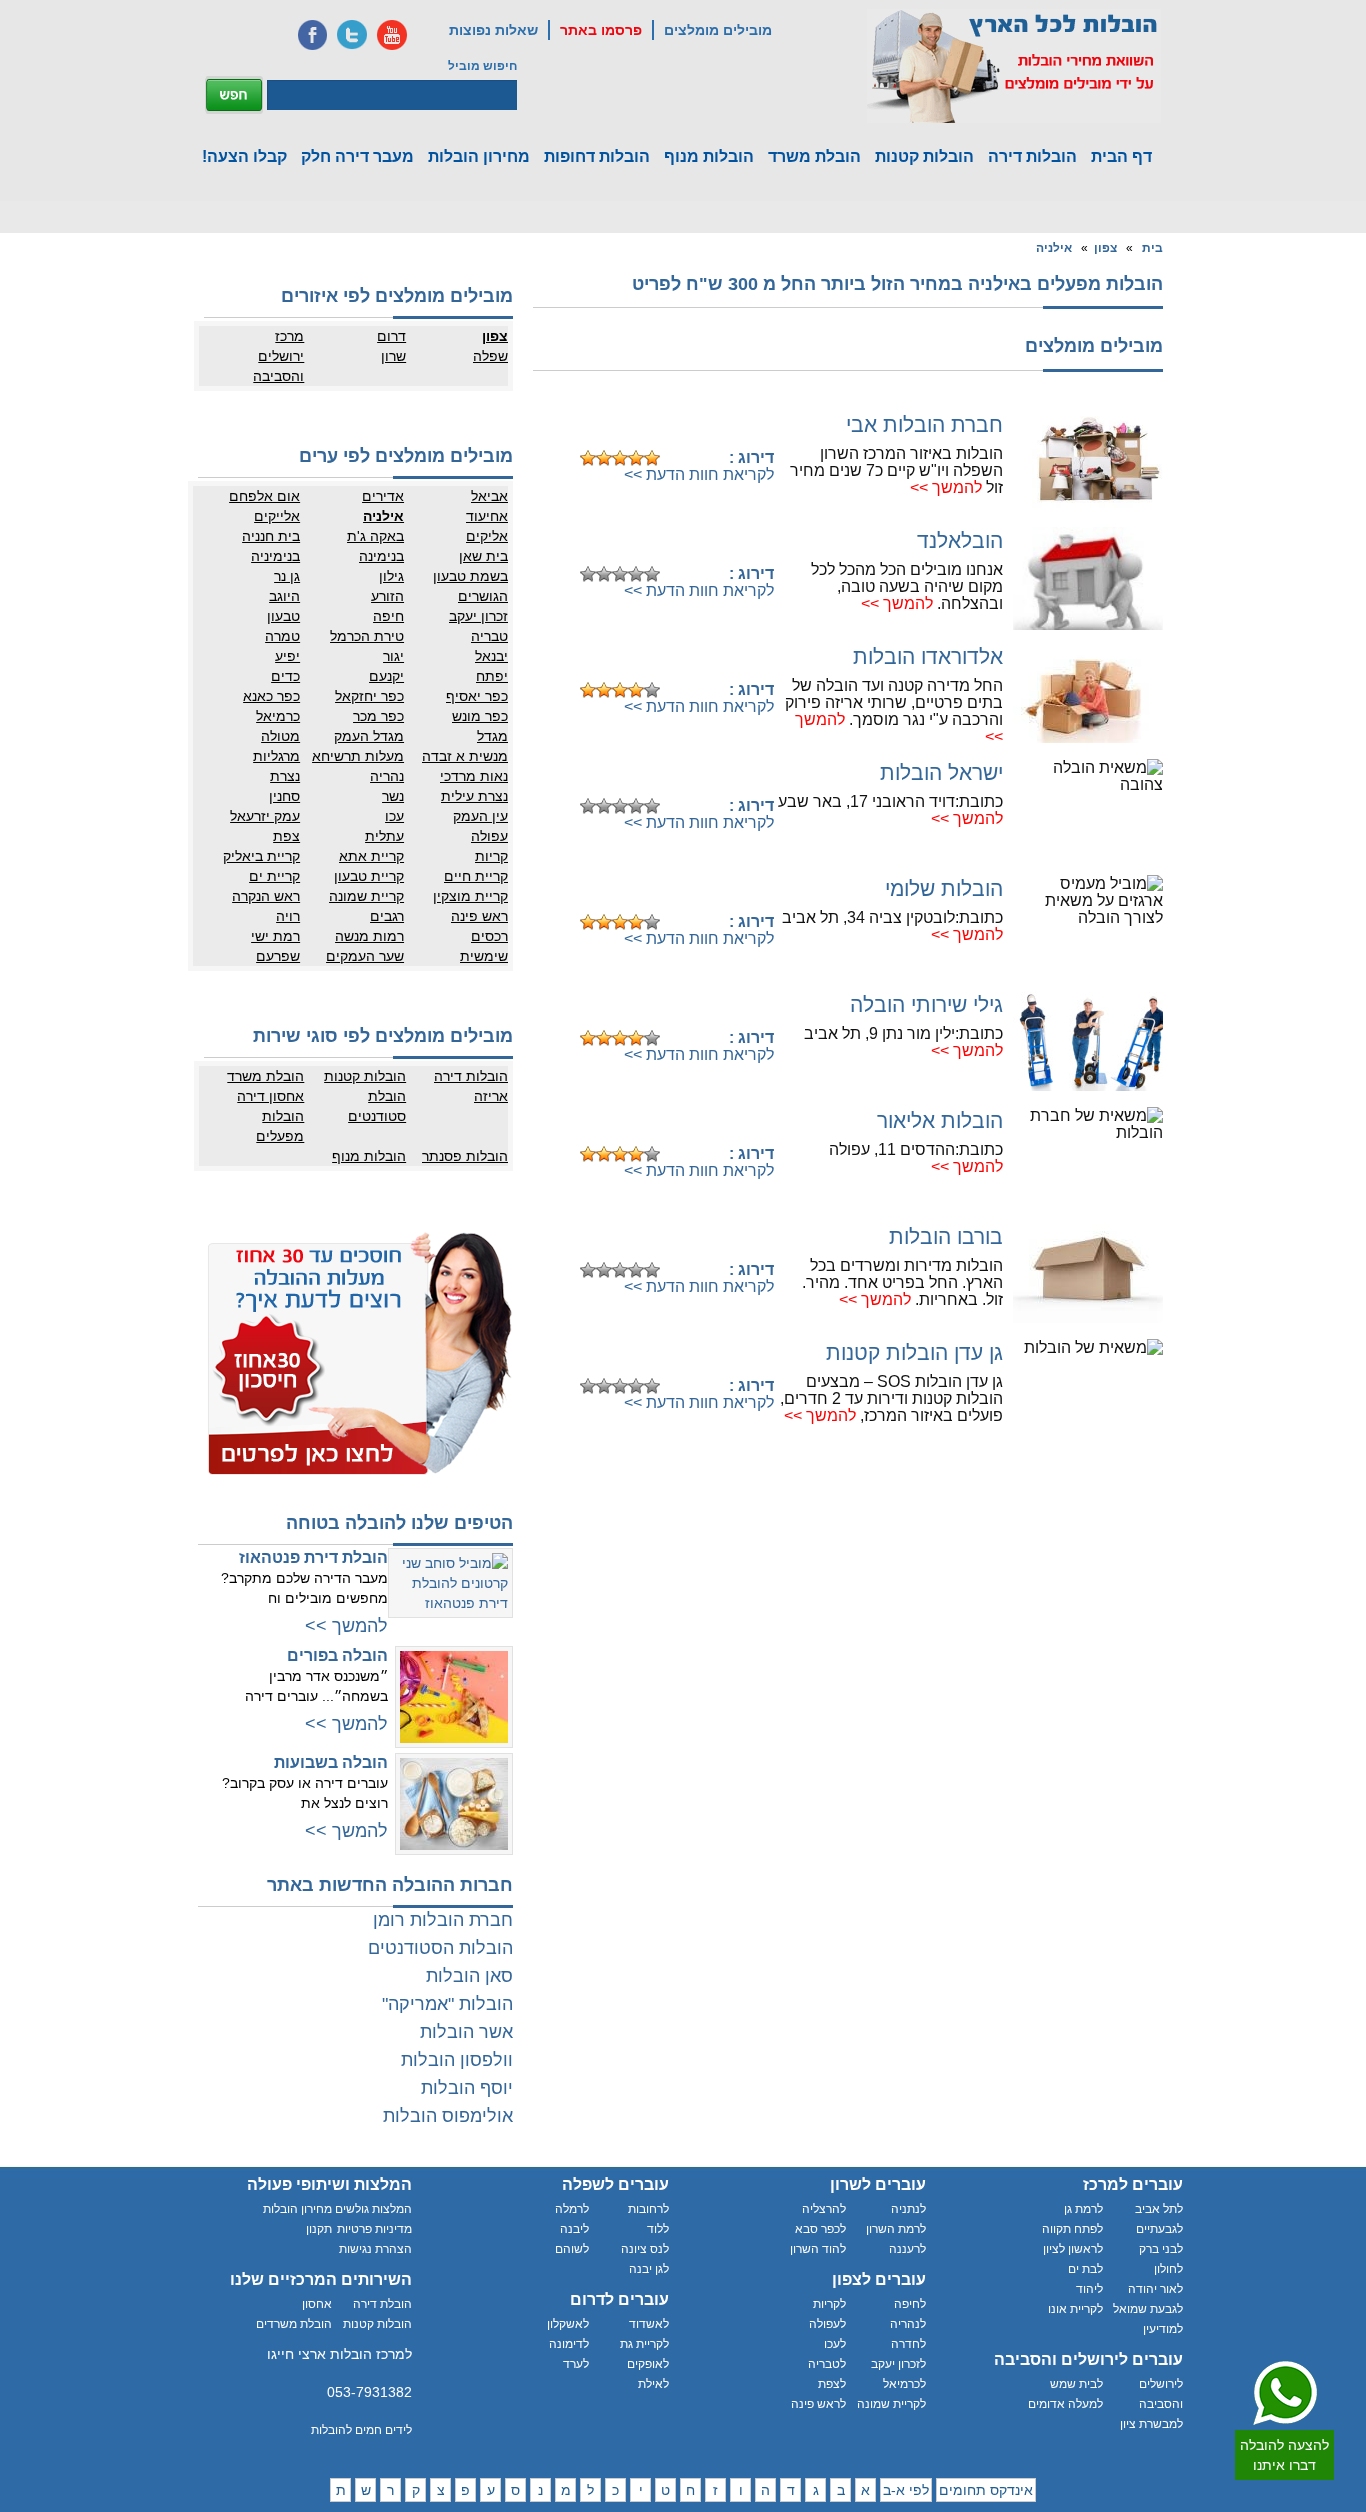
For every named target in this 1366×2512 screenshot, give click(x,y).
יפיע (287, 656)
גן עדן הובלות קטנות (914, 1352)
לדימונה (569, 2344)
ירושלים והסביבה (278, 366)
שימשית (484, 956)
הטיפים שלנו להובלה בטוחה (399, 1523)
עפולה (489, 836)
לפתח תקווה (1072, 2229)
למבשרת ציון (1151, 2424)
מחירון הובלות (479, 156)
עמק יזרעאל (265, 816)
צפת (286, 836)
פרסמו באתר (601, 30)
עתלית (384, 836)
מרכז (289, 336)
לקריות (829, 2304)
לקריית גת (644, 2344)
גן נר (287, 576)
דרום (391, 336)
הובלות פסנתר (465, 1156)
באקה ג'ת (375, 536)
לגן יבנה (649, 2269)
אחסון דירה (270, 1096)
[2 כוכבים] (604, 458)
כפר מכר (378, 716)
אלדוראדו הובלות (928, 656)
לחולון (1168, 2269)
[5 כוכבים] (652, 458)
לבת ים (1085, 2269)
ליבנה (574, 2229)
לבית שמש (1076, 2384)
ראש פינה (479, 916)
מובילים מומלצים (718, 30)
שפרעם (278, 956)
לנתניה (908, 2209)
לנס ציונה (645, 2249)
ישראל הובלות (941, 772)
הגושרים (483, 596)
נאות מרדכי (474, 776)
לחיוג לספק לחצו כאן (673, 426)
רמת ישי (275, 936)
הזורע (387, 596)
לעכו (835, 2344)
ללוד (658, 2229)
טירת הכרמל (367, 636)
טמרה (282, 636)
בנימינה (381, 556)
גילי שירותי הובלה (926, 1004)
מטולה (280, 736)
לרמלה (572, 2209)
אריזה (491, 1096)
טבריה (489, 636)
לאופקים (648, 2364)
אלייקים (277, 516)
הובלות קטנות (924, 156)
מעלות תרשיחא (358, 756)
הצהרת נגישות (375, 2249)
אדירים (383, 496)
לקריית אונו (1075, 2309)
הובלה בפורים (337, 1655)
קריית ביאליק (261, 856)
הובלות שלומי (944, 888)
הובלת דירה (382, 2304)
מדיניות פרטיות (374, 2229)
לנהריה (908, 2324)
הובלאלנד (960, 540)
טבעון (283, 616)
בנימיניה (275, 556)
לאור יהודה (1155, 2289)
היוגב (284, 596)
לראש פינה (818, 2404)
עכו (394, 816)
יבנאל (491, 656)
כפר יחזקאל (369, 696)
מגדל (492, 736)
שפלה (490, 356)
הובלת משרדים (294, 2324)
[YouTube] (392, 35)
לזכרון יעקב (898, 2364)
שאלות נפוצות (493, 30)
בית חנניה (271, 536)
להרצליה (824, 2209)
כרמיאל (278, 716)
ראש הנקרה (266, 896)
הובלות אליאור (940, 1120)
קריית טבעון (369, 876)
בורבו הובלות (946, 1236)
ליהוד (1089, 2289)
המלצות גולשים (373, 2209)
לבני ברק (1161, 2249)
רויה (288, 916)
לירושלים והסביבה (1161, 2394)
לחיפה (910, 2304)
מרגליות (276, 756)
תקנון (319, 2229)
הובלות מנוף (709, 156)
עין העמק (480, 816)
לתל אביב (1159, 2209)
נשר (393, 796)
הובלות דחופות (597, 156)
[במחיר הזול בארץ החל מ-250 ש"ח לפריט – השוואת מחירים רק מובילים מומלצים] (1014, 66)
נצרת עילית (474, 796)
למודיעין (1163, 2329)
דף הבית (1121, 156)
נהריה (387, 776)
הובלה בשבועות (331, 1762)
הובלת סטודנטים (377, 1106)
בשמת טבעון (470, 576)
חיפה (388, 616)
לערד (576, 2364)
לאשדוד (649, 2324)
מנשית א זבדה (465, 756)
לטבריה (827, 2364)
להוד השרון (818, 2249)
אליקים (487, 536)
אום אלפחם (264, 496)
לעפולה (827, 2324)
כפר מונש (480, 716)
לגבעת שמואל (1148, 2309)
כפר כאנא (271, 696)
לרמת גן (1083, 2209)
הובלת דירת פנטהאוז (313, 1557)
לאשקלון (568, 2324)
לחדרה (908, 2344)
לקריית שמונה (891, 2404)
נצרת (285, 776)
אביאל (489, 496)
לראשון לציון (1073, 2249)
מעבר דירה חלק (357, 156)
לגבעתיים (1159, 2229)
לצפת (832, 2384)
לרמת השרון (896, 2229)
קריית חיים (476, 876)
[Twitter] (352, 35)
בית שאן (483, 556)
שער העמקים (365, 956)
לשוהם (572, 2249)
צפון (1105, 248)
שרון (393, 356)
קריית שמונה (366, 896)
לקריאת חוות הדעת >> (699, 474)
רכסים (489, 936)
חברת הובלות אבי (924, 424)
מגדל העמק (369, 736)
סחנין (284, 796)
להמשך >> (946, 487)
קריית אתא (371, 856)
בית (1152, 248)
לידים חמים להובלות (361, 2430)
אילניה (1054, 248)
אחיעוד (487, 516)
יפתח (492, 676)
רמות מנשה (369, 936)
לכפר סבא (820, 2229)
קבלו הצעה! (244, 156)
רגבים (387, 916)
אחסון (317, 2304)
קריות (491, 856)
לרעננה (907, 2249)
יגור (393, 656)
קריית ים (274, 876)
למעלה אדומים (1065, 2404)
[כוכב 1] (588, 458)
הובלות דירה (1032, 156)
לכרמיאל (904, 2384)
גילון (391, 576)
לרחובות (648, 2209)
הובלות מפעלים (280, 1126)
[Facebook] (312, 35)
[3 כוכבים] (620, 458)
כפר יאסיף (477, 696)
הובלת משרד (814, 156)
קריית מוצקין (470, 896)
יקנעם (386, 676)
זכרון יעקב (478, 616)
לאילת (653, 2384)
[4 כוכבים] (636, 458)
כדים (285, 676)
